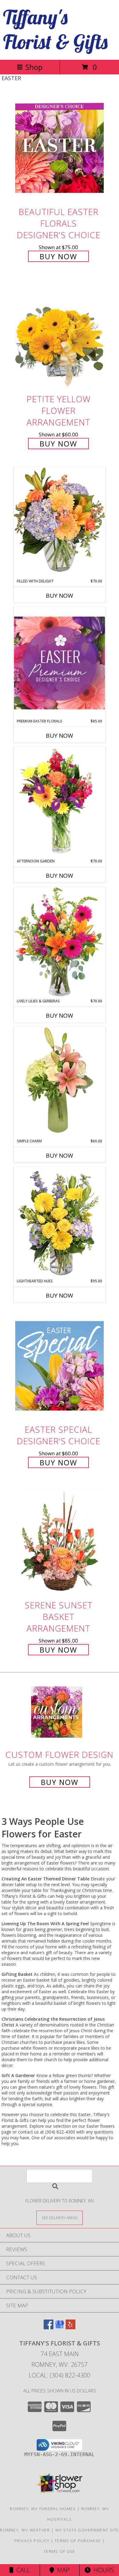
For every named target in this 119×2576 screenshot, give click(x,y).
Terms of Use (60, 2551)
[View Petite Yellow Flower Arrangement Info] (60, 336)
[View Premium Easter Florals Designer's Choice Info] (60, 663)
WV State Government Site (87, 2530)
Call (22, 2570)
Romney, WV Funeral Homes (43, 2509)
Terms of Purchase (78, 2541)
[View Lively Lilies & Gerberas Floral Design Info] (60, 943)
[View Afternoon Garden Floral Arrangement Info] (60, 803)
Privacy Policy (32, 2541)
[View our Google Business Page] (60, 2327)
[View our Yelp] (70, 2327)
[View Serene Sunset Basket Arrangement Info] (60, 1541)
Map (62, 2570)
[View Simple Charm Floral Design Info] (60, 1082)
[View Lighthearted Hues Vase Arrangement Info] (60, 1223)
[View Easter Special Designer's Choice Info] (60, 1366)
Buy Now (58, 256)
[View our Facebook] (49, 2327)
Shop (34, 67)
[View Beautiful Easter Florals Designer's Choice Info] (60, 148)
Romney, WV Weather (25, 2530)
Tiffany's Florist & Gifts (55, 29)
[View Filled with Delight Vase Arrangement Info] (60, 523)
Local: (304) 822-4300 (60, 2375)
